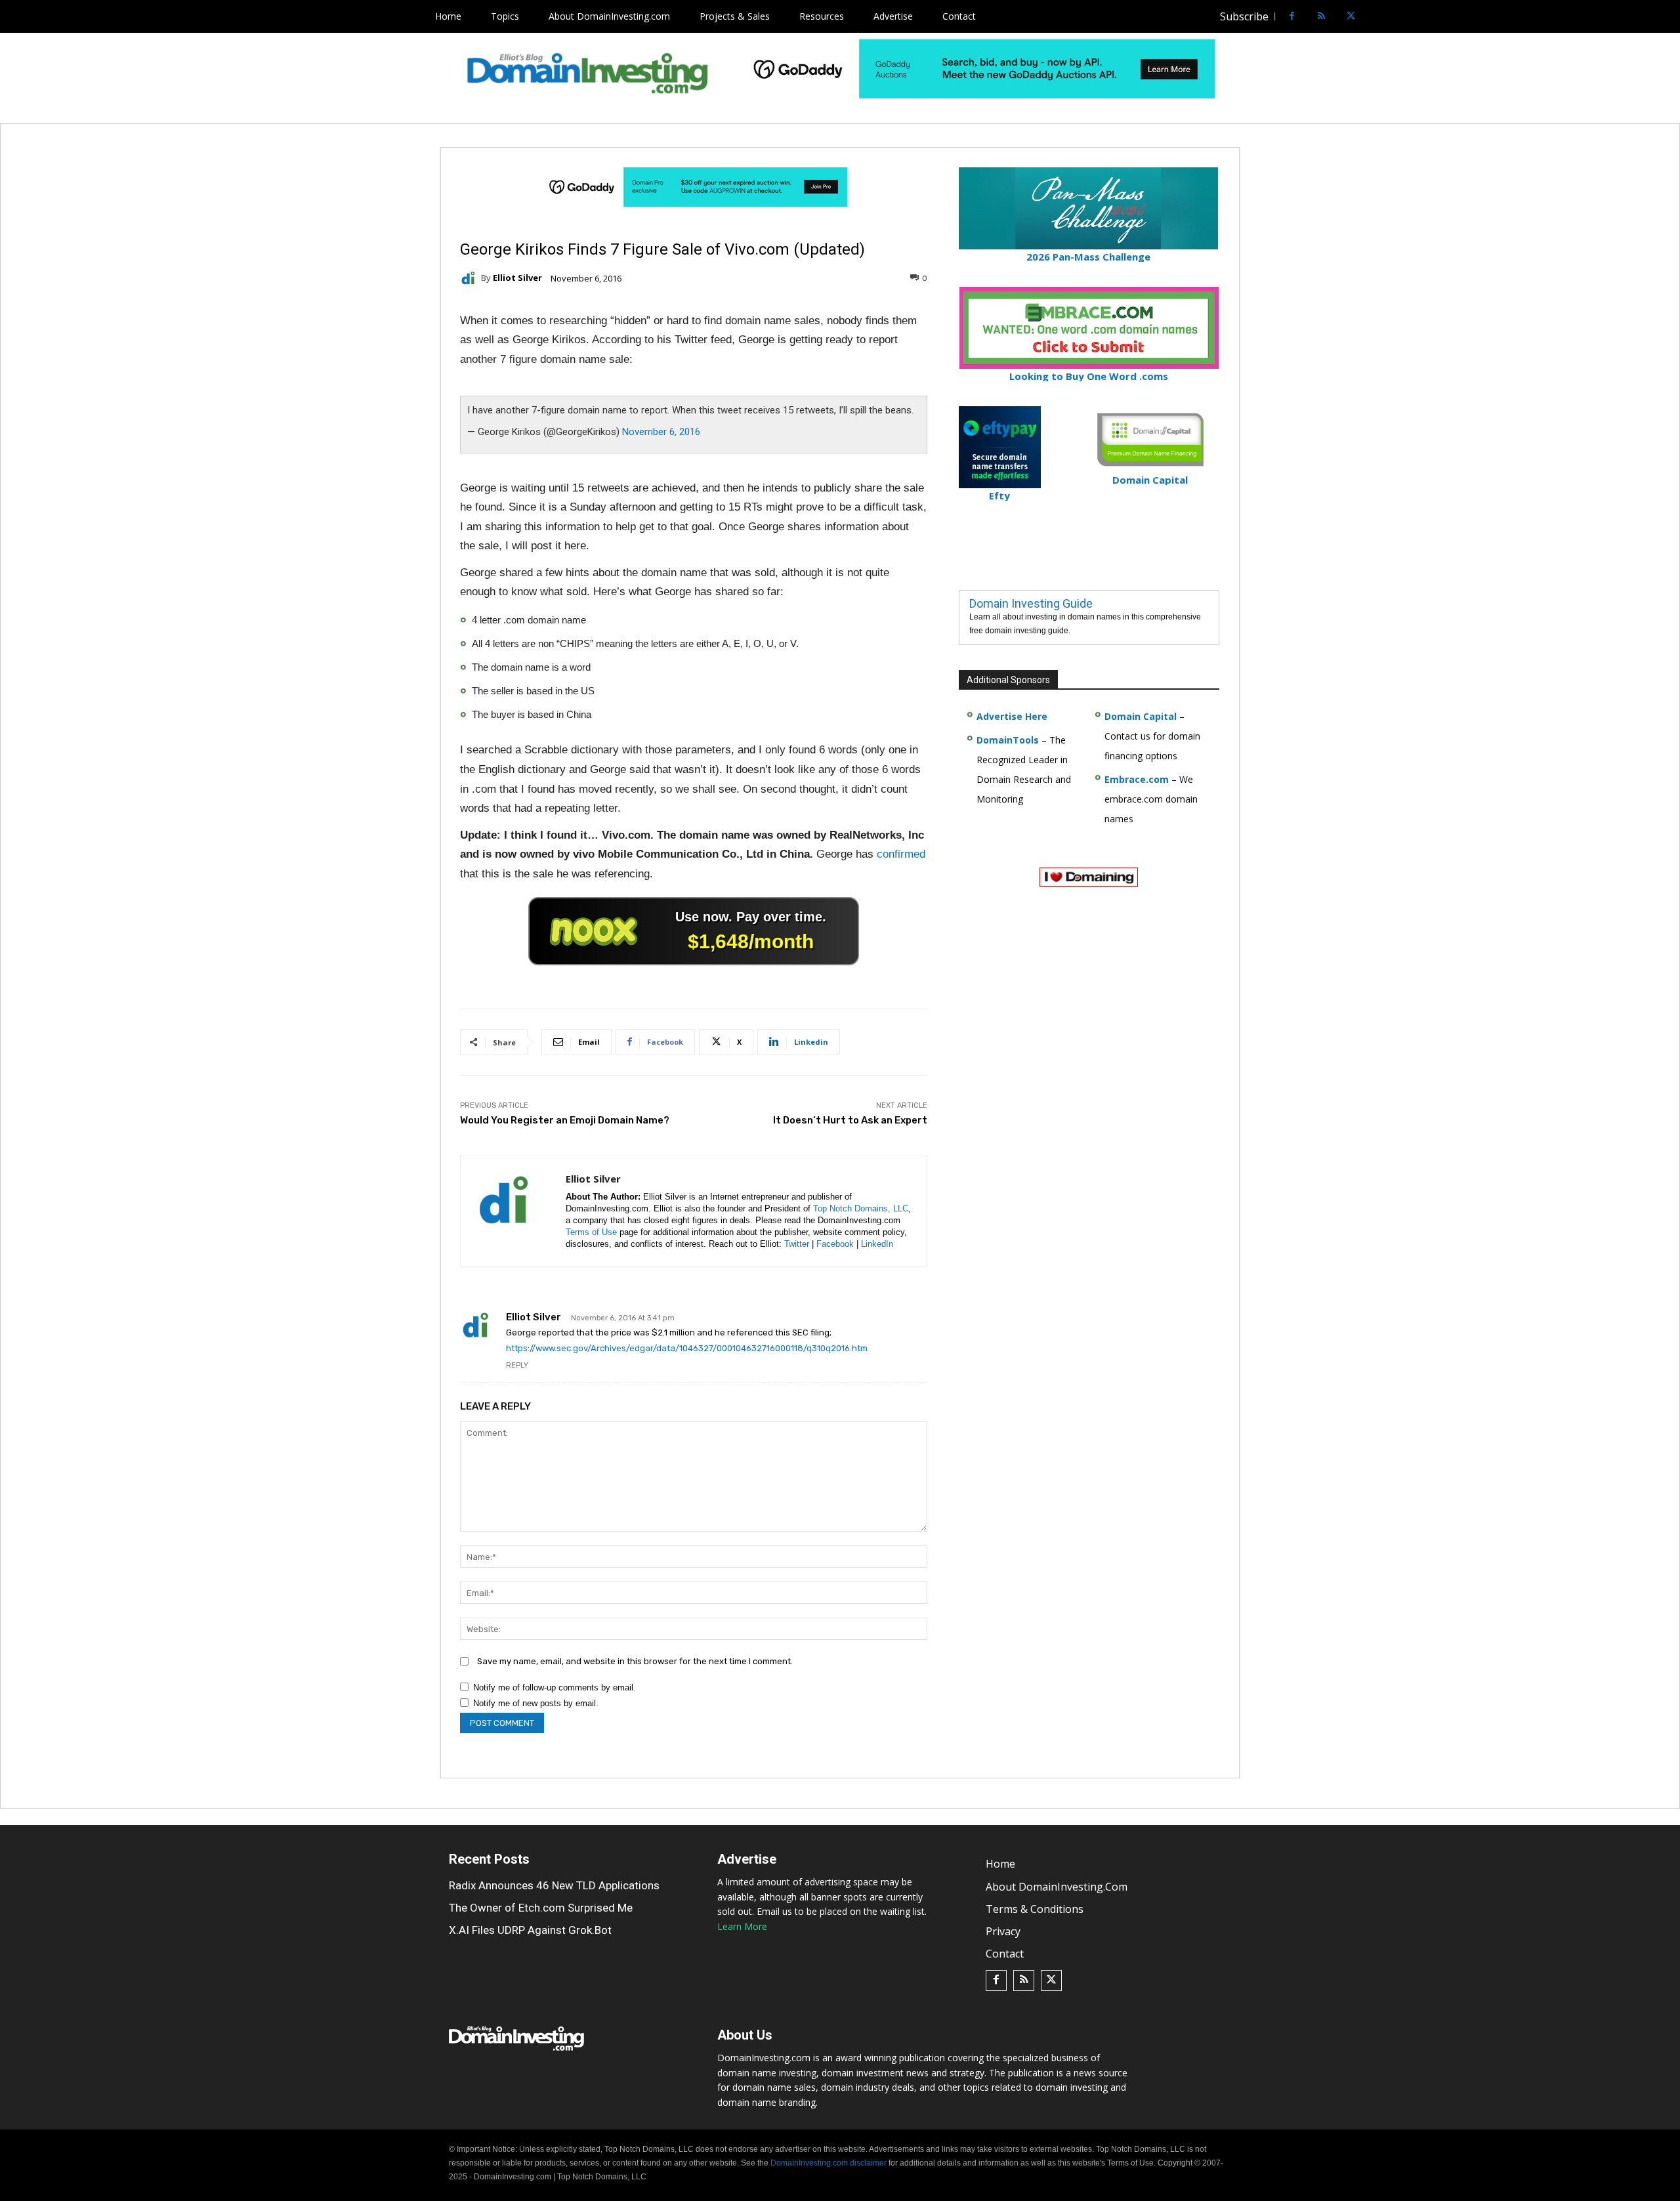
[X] (1351, 17)
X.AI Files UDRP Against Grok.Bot (530, 1930)
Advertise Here (1012, 716)
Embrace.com (1137, 779)
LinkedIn (877, 1244)
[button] (1375, 16)
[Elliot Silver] (471, 278)
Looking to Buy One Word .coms (1089, 376)
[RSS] (1321, 17)
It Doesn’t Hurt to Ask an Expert (850, 1120)
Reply (517, 1365)
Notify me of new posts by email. (536, 1703)
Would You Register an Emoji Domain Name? (565, 1120)
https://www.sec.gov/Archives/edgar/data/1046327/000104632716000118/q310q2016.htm (687, 1348)
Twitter (797, 1244)
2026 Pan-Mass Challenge (1088, 257)
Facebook (835, 1244)
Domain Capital (1141, 716)
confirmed (901, 854)
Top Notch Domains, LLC (861, 1208)
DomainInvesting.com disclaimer (829, 2163)
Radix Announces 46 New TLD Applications (554, 1885)
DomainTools (1008, 740)
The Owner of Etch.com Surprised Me (541, 1908)
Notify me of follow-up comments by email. (555, 1687)
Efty (999, 495)
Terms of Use (591, 1232)
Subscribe (1244, 16)
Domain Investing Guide (1031, 603)
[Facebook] (1292, 17)
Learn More (742, 1926)
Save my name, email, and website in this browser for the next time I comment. (635, 1661)
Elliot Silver (517, 278)
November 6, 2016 (661, 432)
